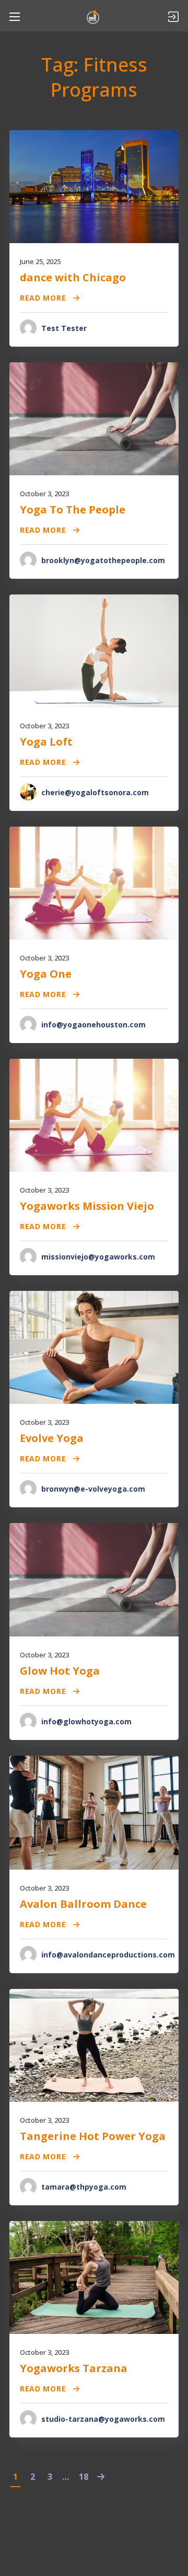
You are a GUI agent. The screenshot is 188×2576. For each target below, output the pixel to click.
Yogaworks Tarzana (74, 2368)
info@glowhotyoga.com (86, 1721)
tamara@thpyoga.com (84, 2187)
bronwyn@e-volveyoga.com (93, 1489)
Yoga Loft (46, 742)
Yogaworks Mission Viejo (87, 1206)
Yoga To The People (73, 510)
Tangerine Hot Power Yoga (93, 2136)
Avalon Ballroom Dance (83, 1904)
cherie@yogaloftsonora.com (95, 792)
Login (173, 17)
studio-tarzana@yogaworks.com (103, 2419)
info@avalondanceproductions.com (108, 1955)
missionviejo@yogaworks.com (98, 1257)
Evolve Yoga (52, 1438)
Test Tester (64, 328)
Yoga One (46, 974)
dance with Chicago (73, 277)
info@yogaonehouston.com (93, 1024)
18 (84, 2477)
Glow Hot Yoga (60, 1671)
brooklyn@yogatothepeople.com (103, 560)
